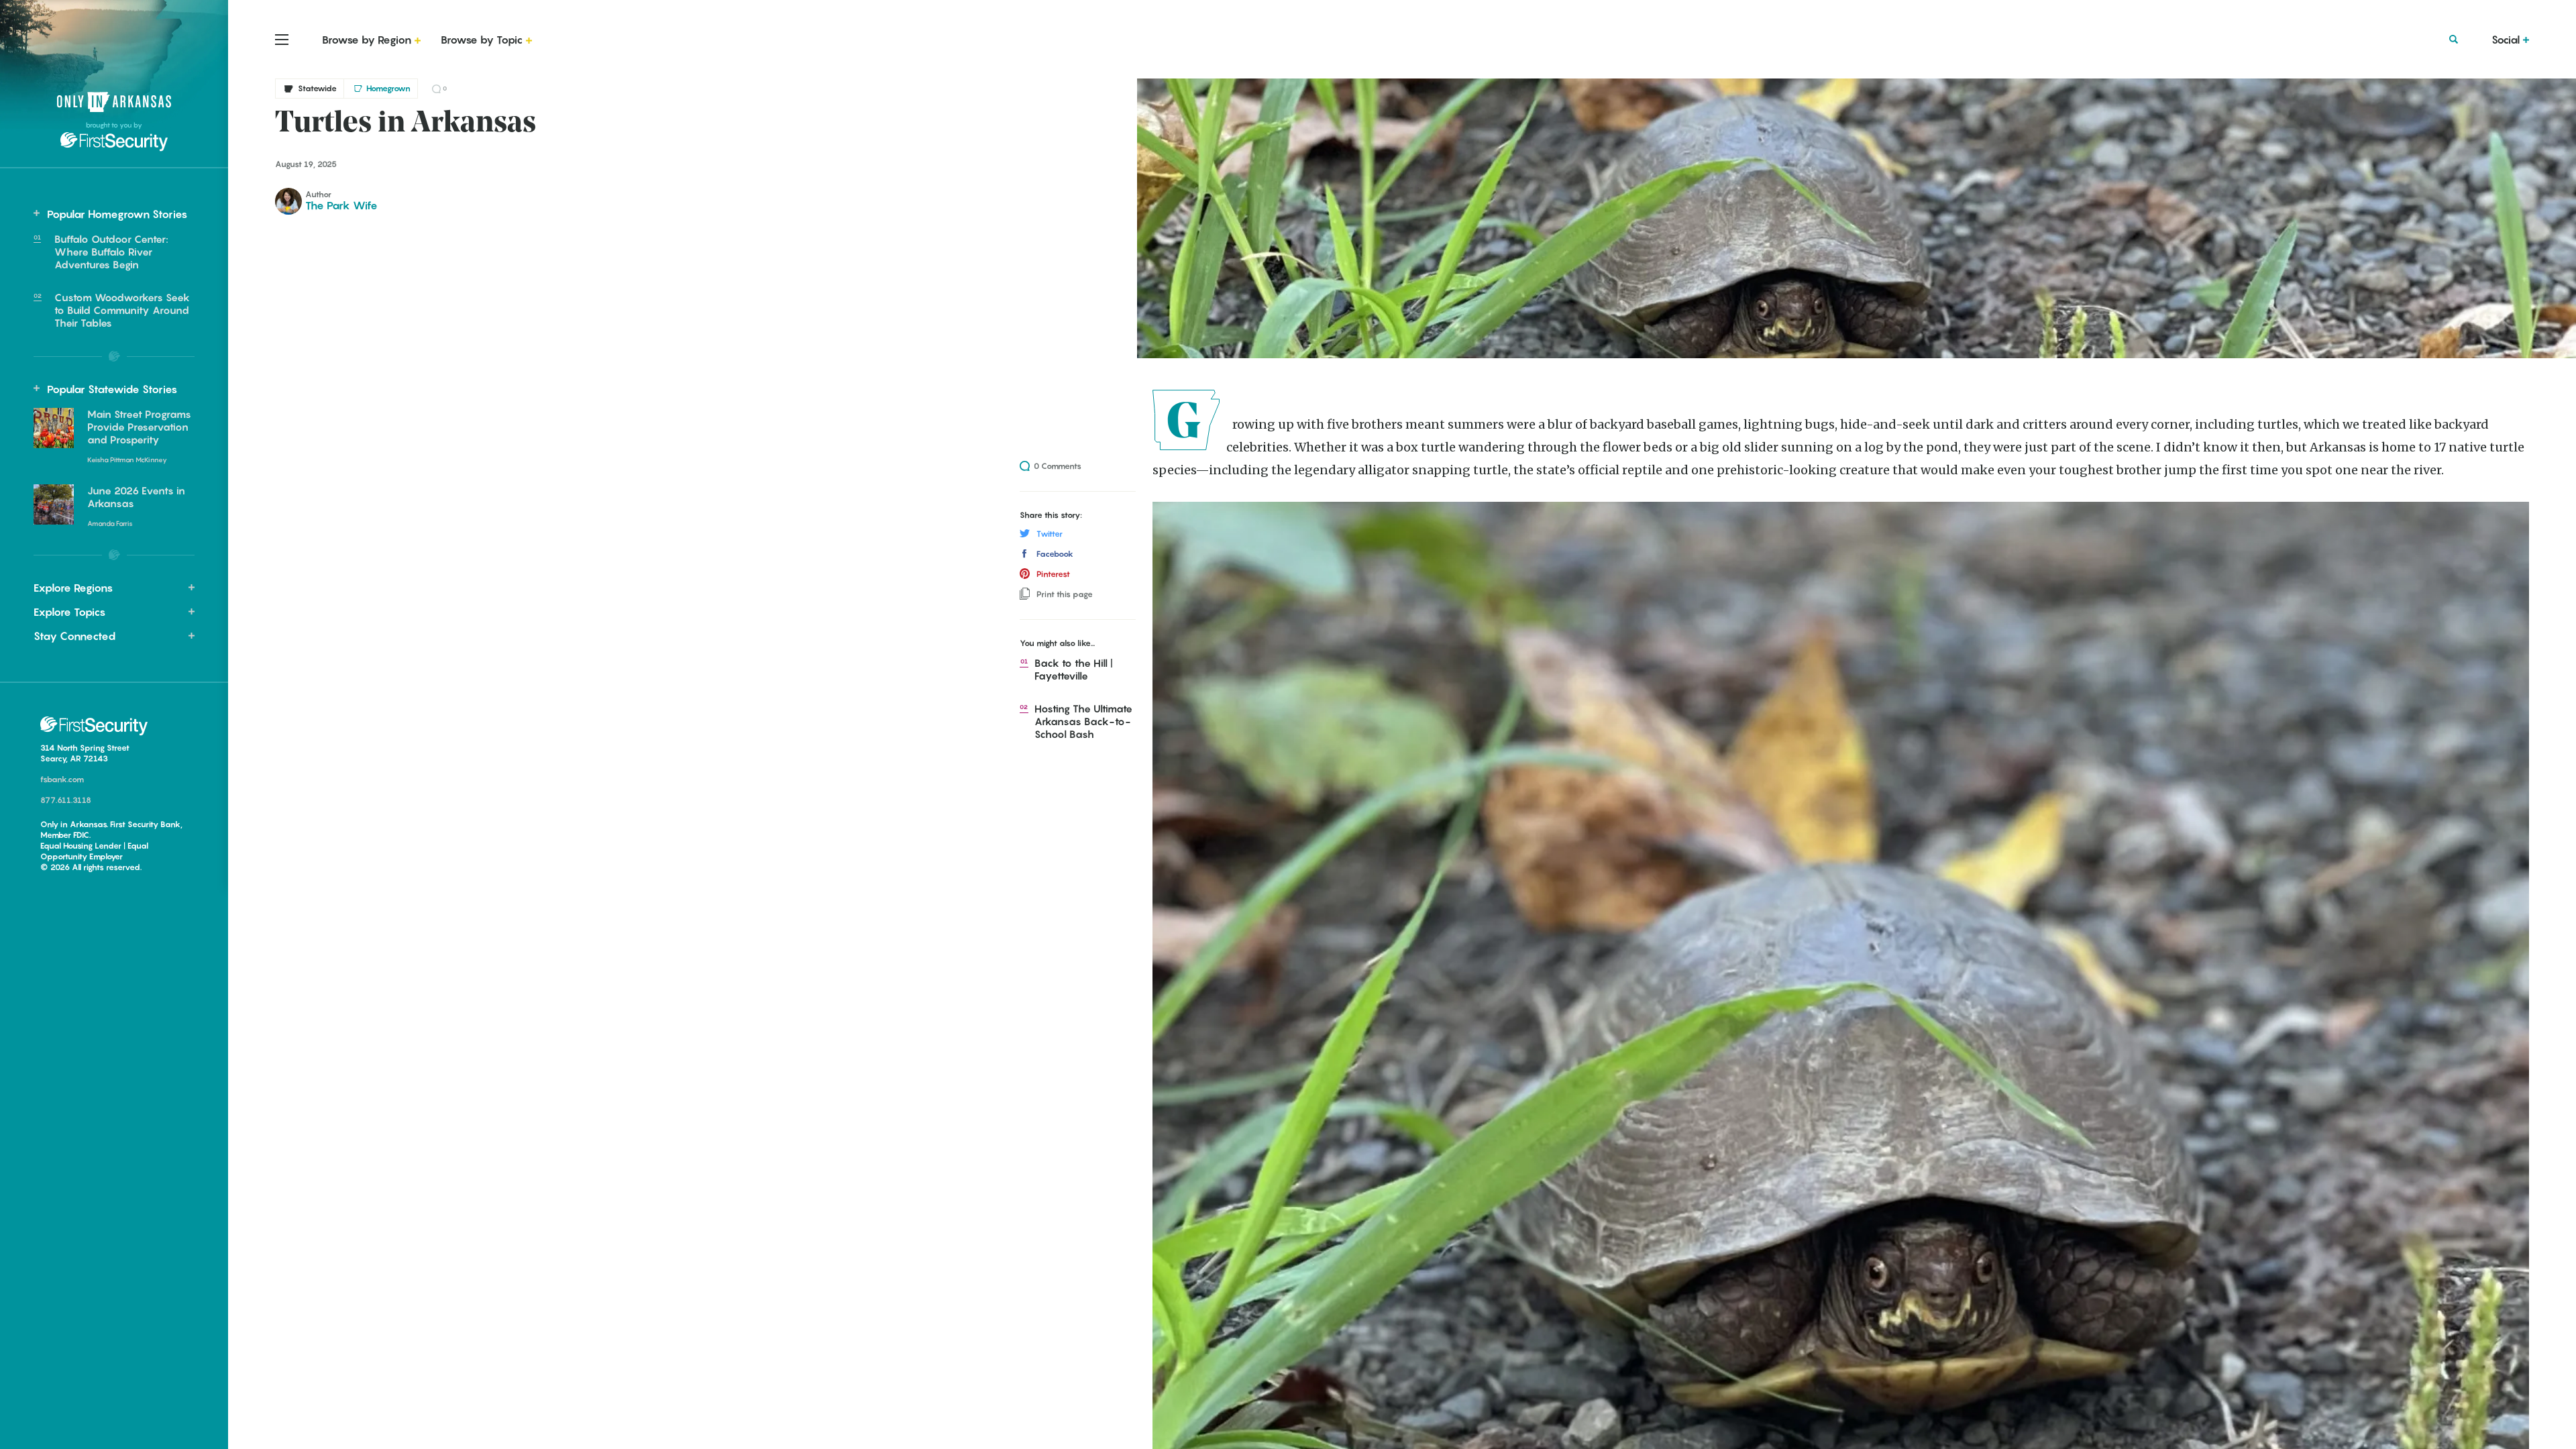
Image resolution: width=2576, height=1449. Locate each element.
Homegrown (388, 88)
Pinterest (1053, 574)
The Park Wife (341, 205)
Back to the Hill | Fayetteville (1075, 669)
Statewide (317, 88)
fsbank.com (62, 779)
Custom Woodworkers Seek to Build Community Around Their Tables (122, 310)
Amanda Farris (110, 523)
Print (1065, 594)
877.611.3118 (66, 800)
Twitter (1050, 534)
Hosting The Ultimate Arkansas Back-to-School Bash (1085, 721)
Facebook (1055, 554)
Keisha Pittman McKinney (127, 460)
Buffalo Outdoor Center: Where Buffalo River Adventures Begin (111, 252)
